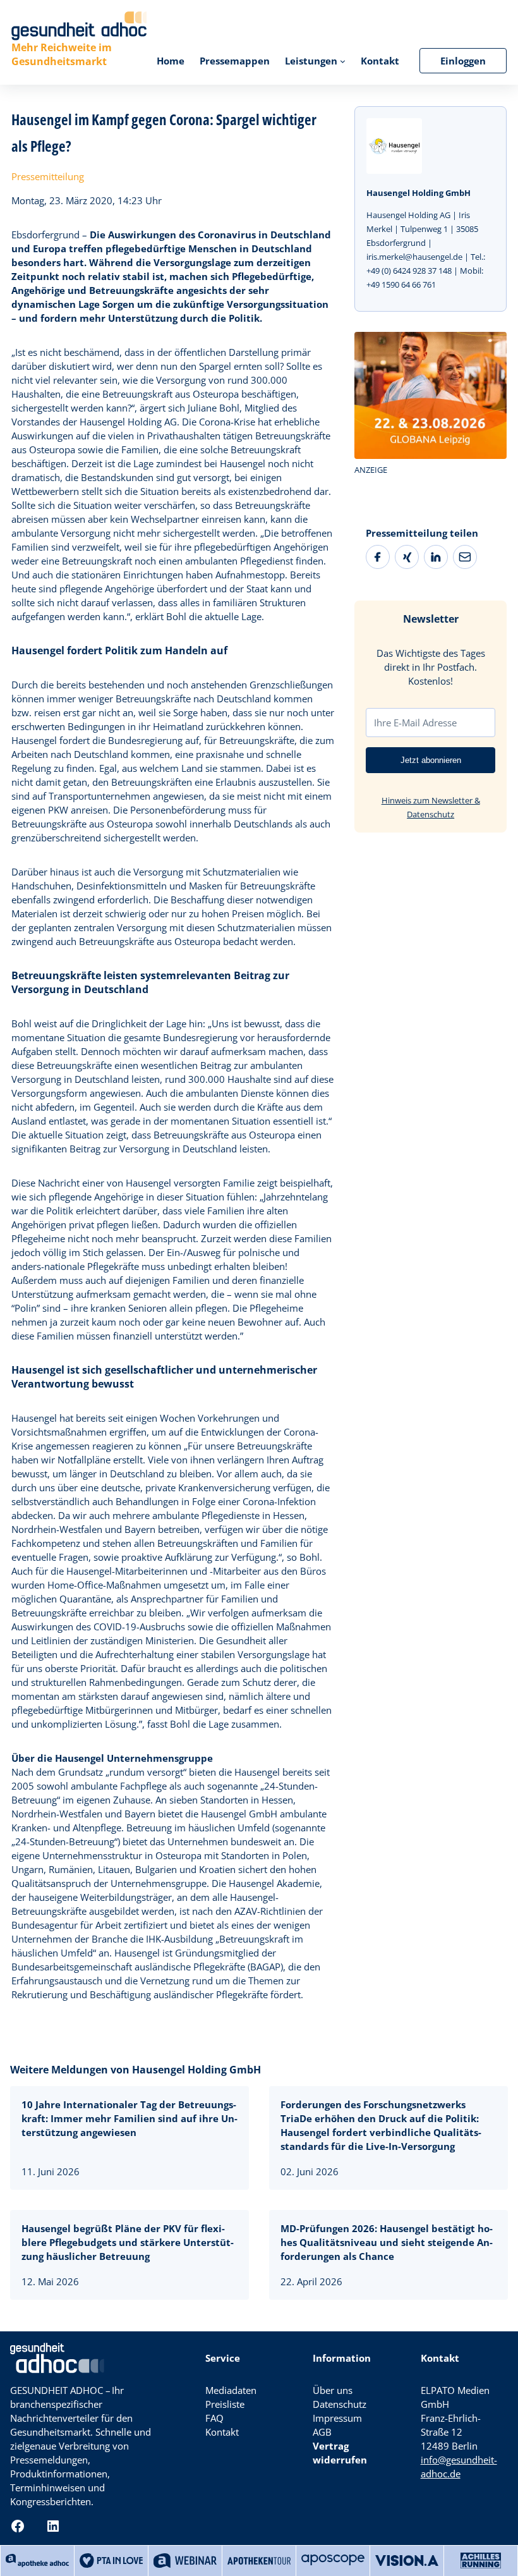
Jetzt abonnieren (431, 760)
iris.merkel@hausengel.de (414, 257)
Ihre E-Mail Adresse (415, 723)
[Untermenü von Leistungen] (343, 61)
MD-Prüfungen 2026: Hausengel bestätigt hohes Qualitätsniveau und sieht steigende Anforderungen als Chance (387, 2242)
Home (171, 61)
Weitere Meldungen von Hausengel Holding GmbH (136, 2070)
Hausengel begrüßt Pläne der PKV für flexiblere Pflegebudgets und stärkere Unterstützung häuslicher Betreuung (128, 2242)
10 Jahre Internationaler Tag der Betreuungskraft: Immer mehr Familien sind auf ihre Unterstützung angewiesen (129, 2118)
